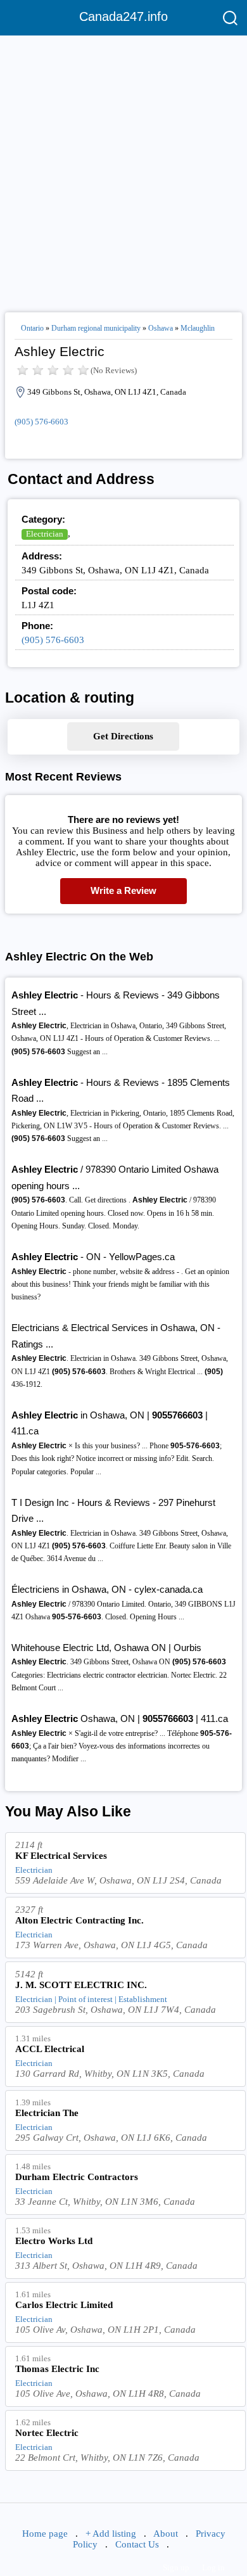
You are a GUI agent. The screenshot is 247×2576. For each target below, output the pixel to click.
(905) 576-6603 (41, 422)
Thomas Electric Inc (57, 2369)
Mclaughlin (198, 328)
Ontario (32, 328)
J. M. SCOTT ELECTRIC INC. (81, 1985)
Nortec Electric (47, 2433)
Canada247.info (123, 16)
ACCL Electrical (50, 2049)
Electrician (45, 534)
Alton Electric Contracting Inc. (79, 1920)
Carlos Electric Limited (64, 2305)
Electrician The (47, 2113)
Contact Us (137, 2544)
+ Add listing (111, 2534)
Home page (45, 2534)
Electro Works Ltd (54, 2241)
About (166, 2534)
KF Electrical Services (61, 1856)
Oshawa (161, 328)
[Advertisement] (123, 169)
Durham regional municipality (96, 328)
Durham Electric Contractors (77, 2177)
